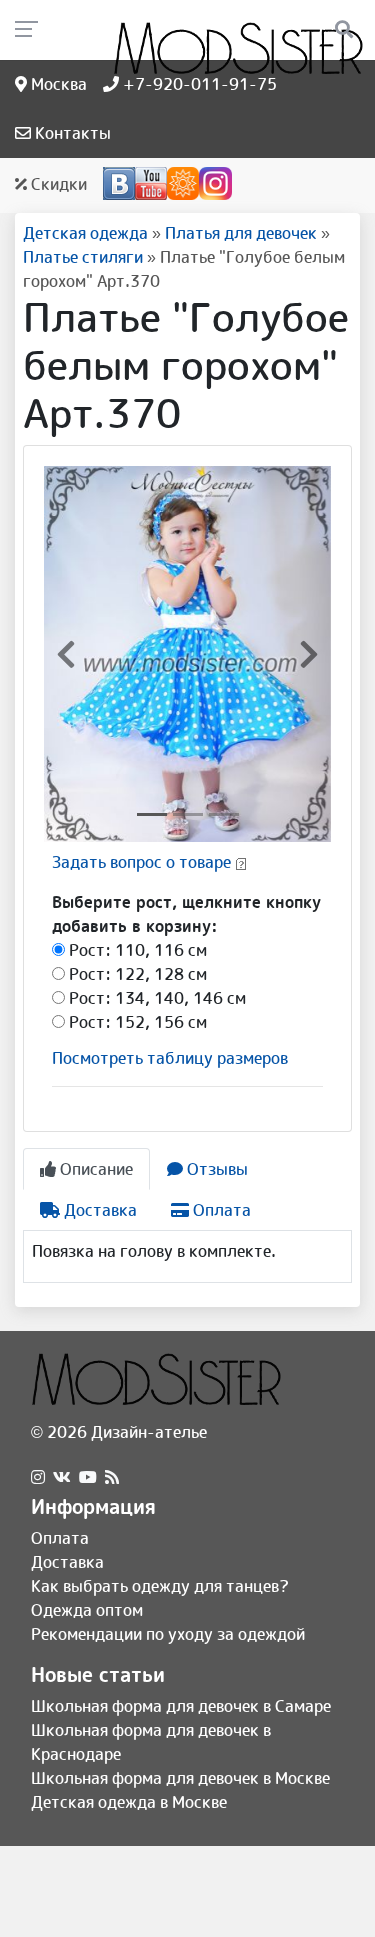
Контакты (71, 133)
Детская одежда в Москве (129, 1802)
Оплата (60, 1538)
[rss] (112, 1477)
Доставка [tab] (98, 1210)
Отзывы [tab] (215, 1169)
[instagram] (38, 1477)
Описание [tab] (94, 1169)
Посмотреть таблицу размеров (170, 1058)
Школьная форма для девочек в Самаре (181, 1706)
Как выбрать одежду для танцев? (160, 1586)
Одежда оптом (87, 1610)
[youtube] (88, 1477)
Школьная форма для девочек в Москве (180, 1778)
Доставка (67, 1562)
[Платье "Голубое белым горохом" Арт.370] (187, 653)
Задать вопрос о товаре (141, 862)
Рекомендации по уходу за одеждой (168, 1634)
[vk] (62, 1477)
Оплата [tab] (220, 1210)
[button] (65, 654)
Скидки (57, 184)
